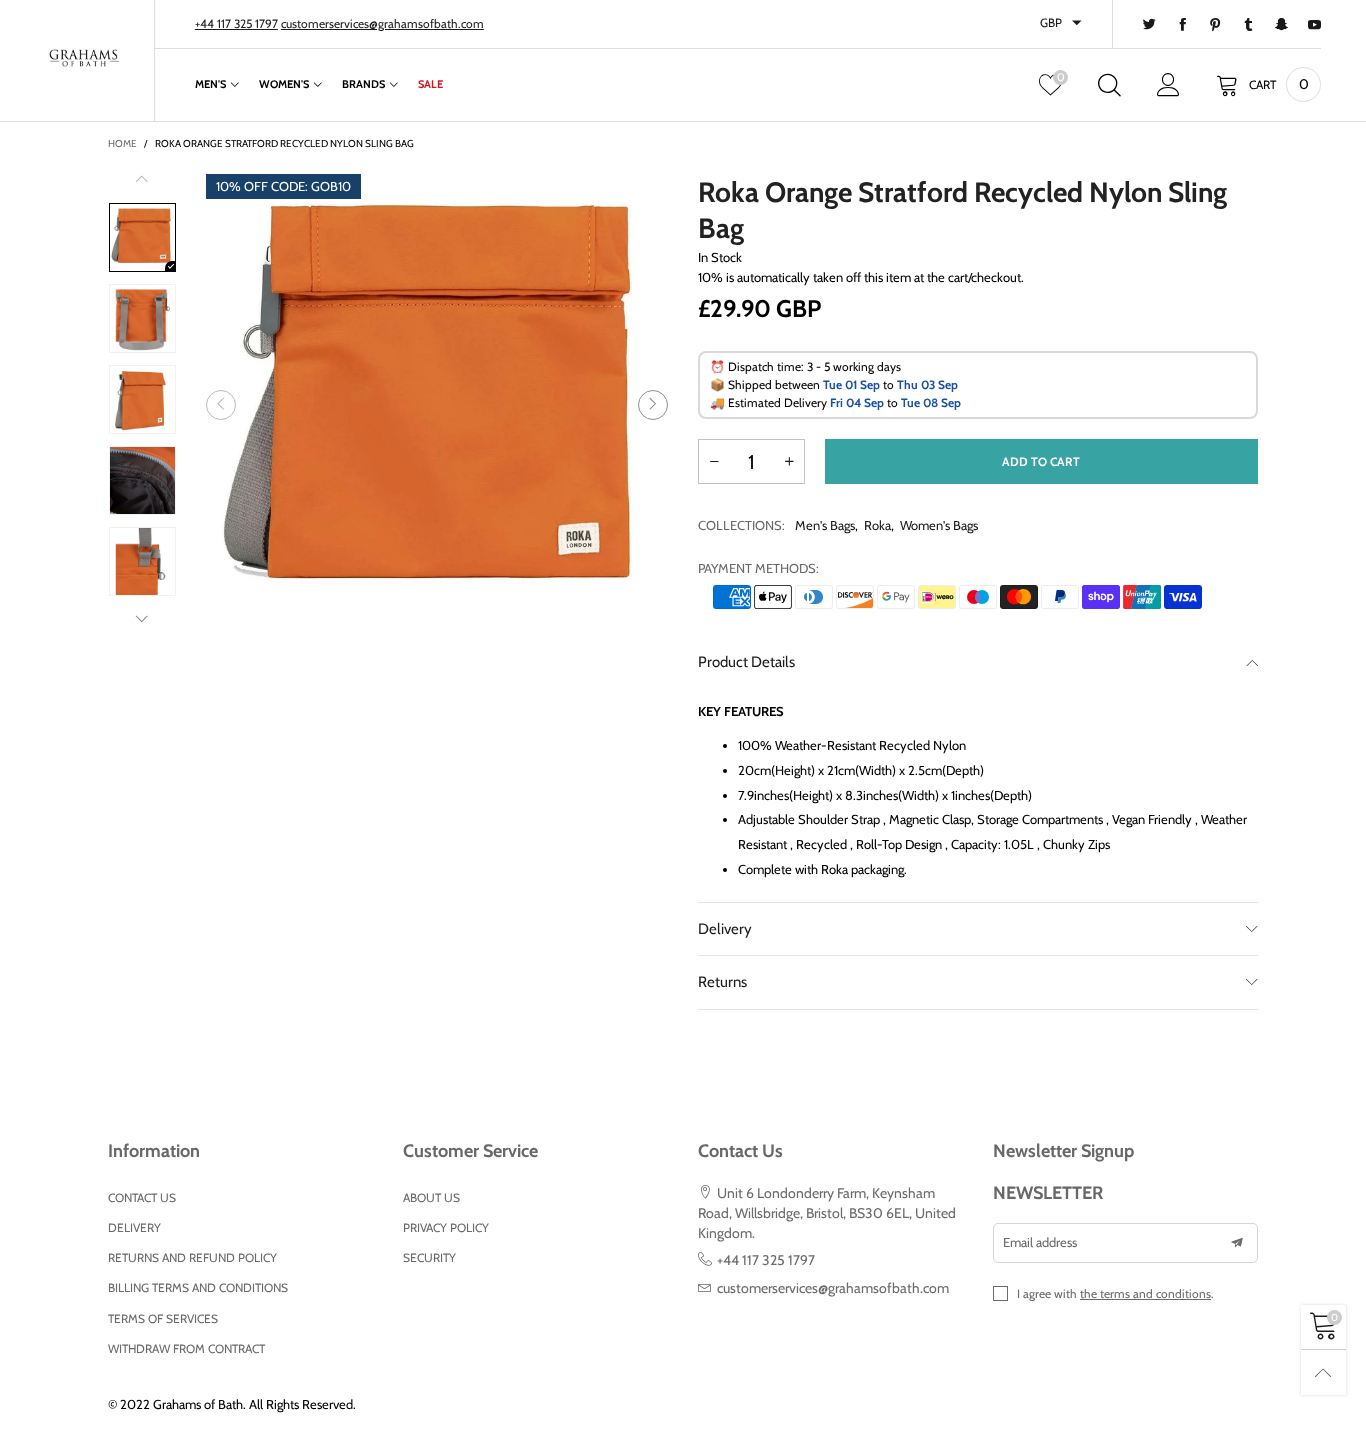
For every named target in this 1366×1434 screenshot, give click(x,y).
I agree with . (1115, 1293)
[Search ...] (1109, 85)
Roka (877, 525)
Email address (1040, 1242)
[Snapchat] (1281, 25)
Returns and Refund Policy (192, 1257)
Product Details (746, 662)
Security (429, 1257)
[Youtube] (1314, 25)
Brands (363, 84)
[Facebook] (1182, 25)
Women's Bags (939, 525)
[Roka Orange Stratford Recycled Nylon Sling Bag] (437, 405)
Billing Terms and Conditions (198, 1287)
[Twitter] (1149, 25)
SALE (430, 84)
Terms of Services (163, 1318)
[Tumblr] (1248, 25)
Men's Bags (825, 525)
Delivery (725, 929)
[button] (221, 405)
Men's (210, 84)
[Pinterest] (1215, 25)
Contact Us (142, 1197)
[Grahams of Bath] (84, 58)
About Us (431, 1197)
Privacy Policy (446, 1227)
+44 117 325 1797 (236, 23)
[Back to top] (1323, 1372)
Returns (722, 982)
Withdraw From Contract (186, 1348)
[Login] (1168, 85)
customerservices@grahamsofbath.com (382, 23)
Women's (284, 84)
